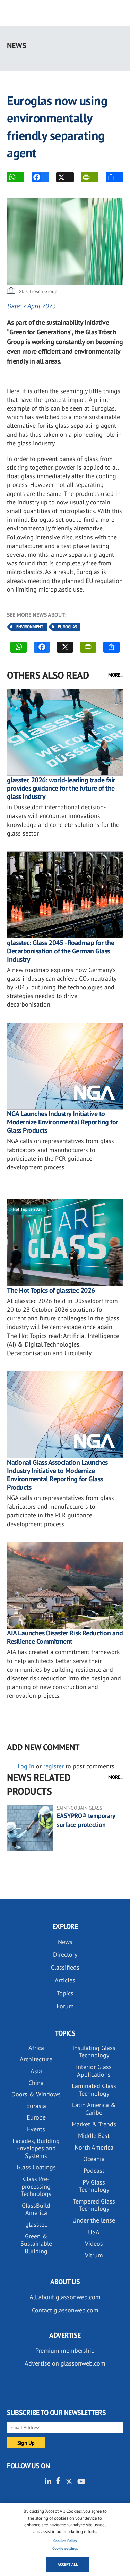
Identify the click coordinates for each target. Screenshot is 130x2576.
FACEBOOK (40, 177)
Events (36, 2129)
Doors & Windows (36, 2094)
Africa (36, 2048)
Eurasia (36, 2106)
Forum (65, 2006)
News (65, 1942)
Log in (26, 1766)
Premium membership (65, 2351)
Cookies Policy (65, 2541)
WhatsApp (16, 177)
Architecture (36, 2059)
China (36, 2083)
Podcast (94, 2171)
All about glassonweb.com (65, 2297)
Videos (94, 2243)
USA (94, 2232)
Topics (65, 1993)
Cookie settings (65, 2548)
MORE (114, 177)
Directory (65, 1955)
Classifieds (65, 1967)
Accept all (68, 2564)
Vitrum (94, 2255)
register (54, 1766)
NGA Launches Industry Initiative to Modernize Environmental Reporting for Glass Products (63, 1122)
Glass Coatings (36, 2167)
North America (94, 2147)
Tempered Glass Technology (94, 2205)
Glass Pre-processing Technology (36, 2186)
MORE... (116, 675)
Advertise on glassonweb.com (65, 2363)
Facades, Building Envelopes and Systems (36, 2148)
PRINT (90, 177)
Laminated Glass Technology (94, 2090)
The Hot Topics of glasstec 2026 (51, 1290)
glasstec (36, 2224)
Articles (65, 1980)
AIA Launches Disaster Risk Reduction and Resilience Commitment (65, 1637)
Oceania (94, 2159)
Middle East (94, 2136)
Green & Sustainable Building (36, 2244)
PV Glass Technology (94, 2186)
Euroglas (67, 627)
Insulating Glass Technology (94, 2052)
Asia (36, 2071)
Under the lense (94, 2220)
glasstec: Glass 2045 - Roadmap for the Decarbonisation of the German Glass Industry (60, 951)
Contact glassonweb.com (65, 2310)
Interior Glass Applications (94, 2071)
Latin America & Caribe (94, 2109)
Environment (30, 627)
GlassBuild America (36, 2209)
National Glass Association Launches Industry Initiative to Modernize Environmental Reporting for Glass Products (57, 1475)
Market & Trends (94, 2124)
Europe (36, 2117)
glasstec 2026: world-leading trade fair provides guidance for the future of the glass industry (61, 788)
